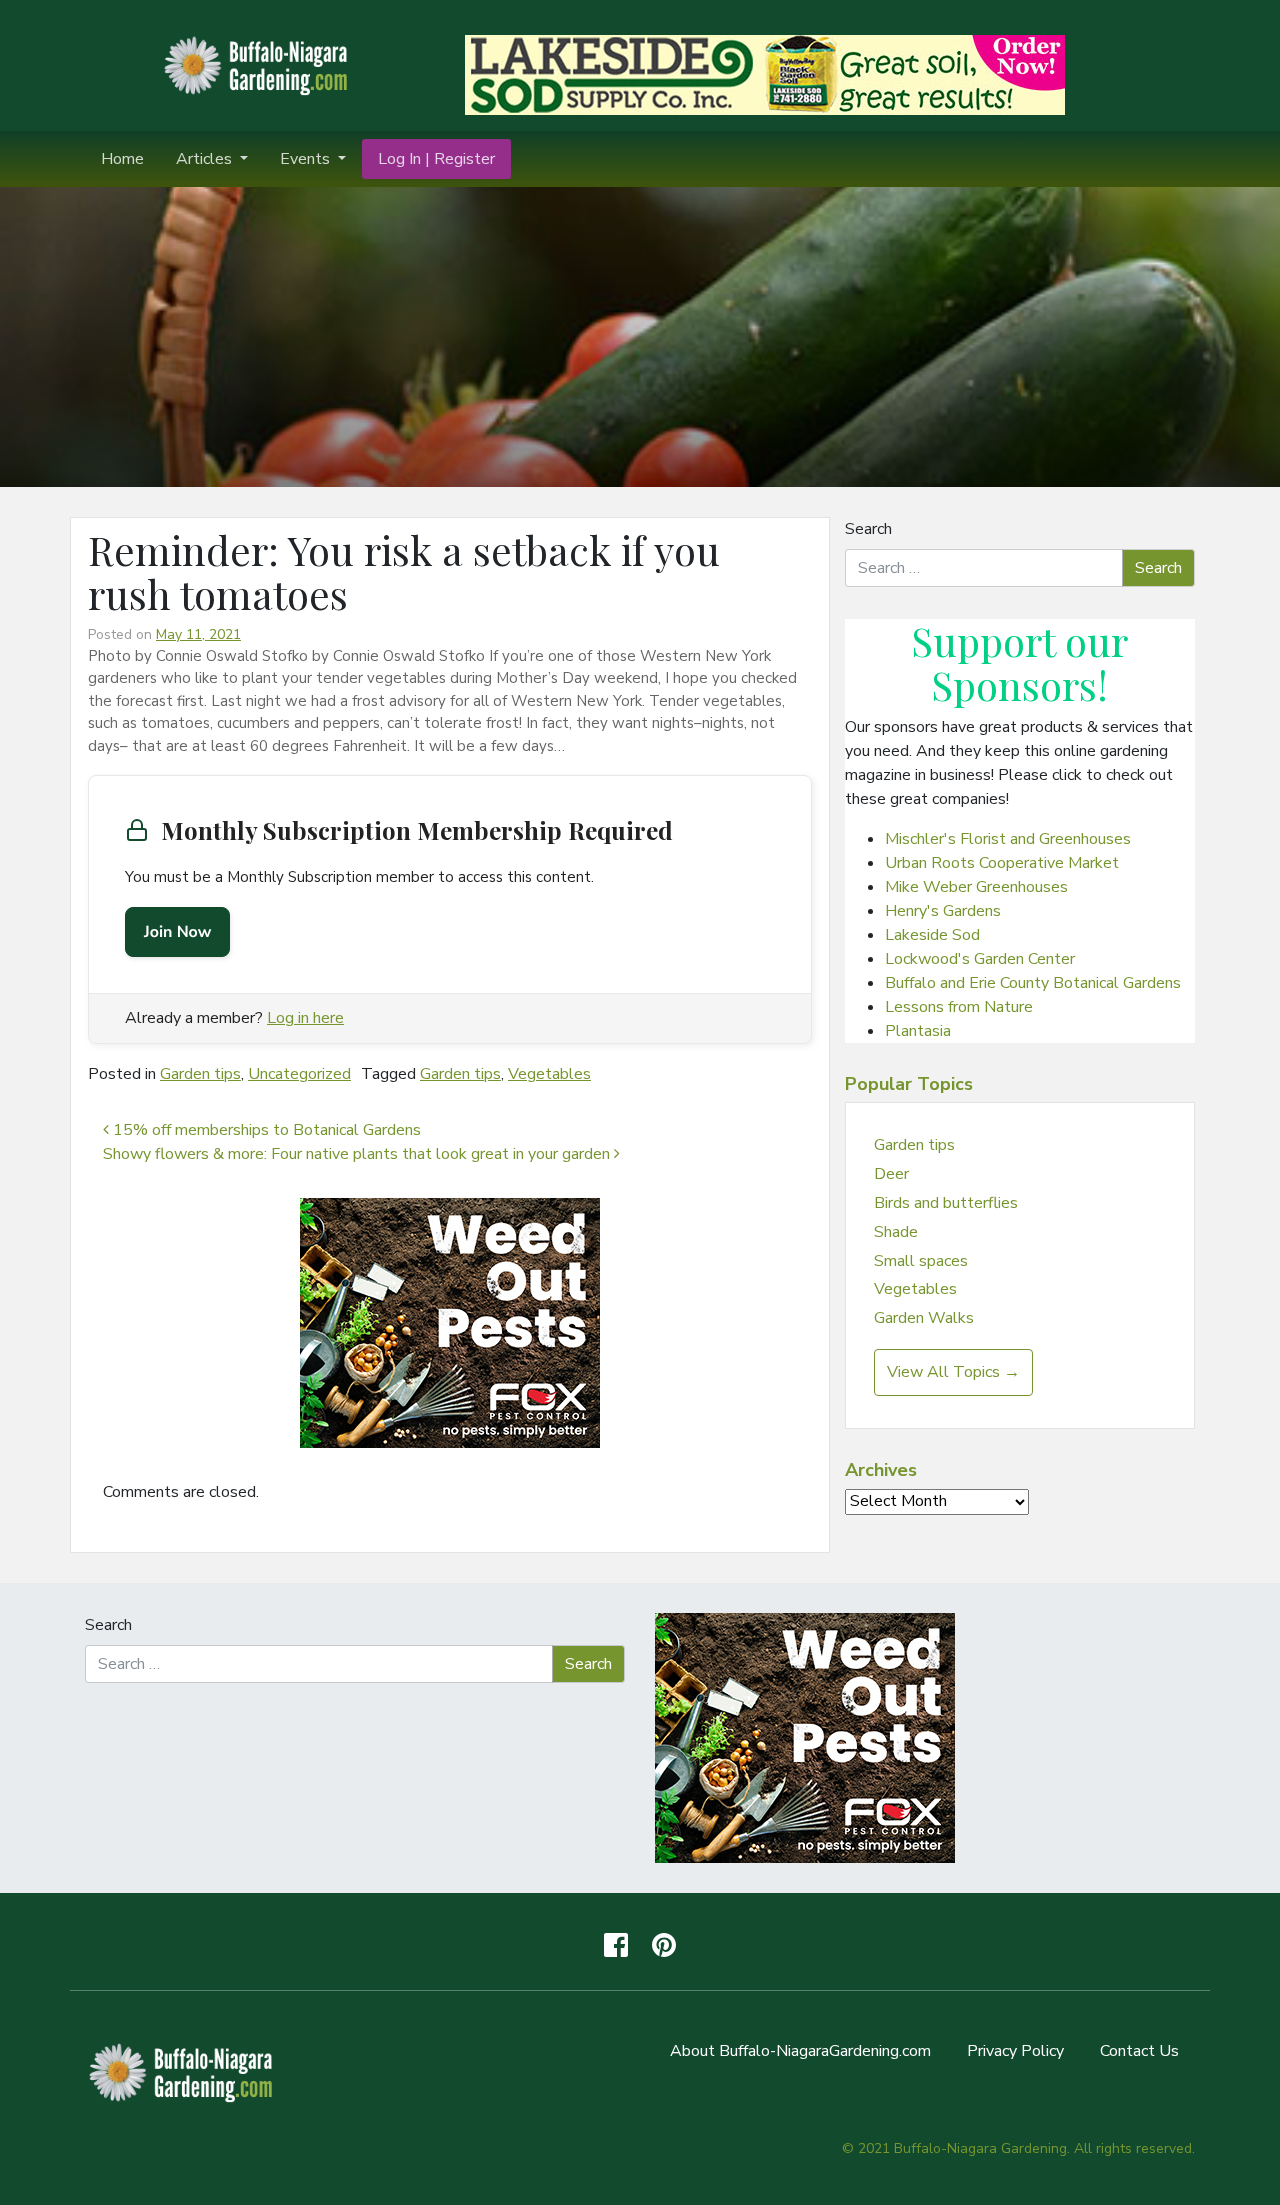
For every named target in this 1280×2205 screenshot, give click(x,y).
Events (307, 159)
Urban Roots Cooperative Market (1002, 863)
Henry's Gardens (943, 911)
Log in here (305, 1018)
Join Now (177, 932)
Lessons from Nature (959, 1007)
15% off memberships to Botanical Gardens (265, 1130)
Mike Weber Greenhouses (976, 887)
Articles (206, 159)
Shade (896, 1232)
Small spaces (921, 1261)
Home (122, 159)
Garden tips (200, 1074)
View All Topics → (953, 1372)
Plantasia (918, 1031)
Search (868, 529)
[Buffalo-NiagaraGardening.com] (260, 64)
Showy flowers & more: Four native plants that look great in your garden (358, 1154)
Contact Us (1139, 2051)
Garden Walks (924, 1318)
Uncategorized (299, 1074)
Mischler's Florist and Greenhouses (1008, 839)
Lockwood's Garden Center (980, 959)
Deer (891, 1174)
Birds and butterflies (946, 1203)
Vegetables (549, 1074)
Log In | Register (436, 159)
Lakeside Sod (932, 935)
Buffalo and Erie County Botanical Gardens (1033, 983)
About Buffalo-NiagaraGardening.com (800, 2051)
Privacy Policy (1015, 2051)
